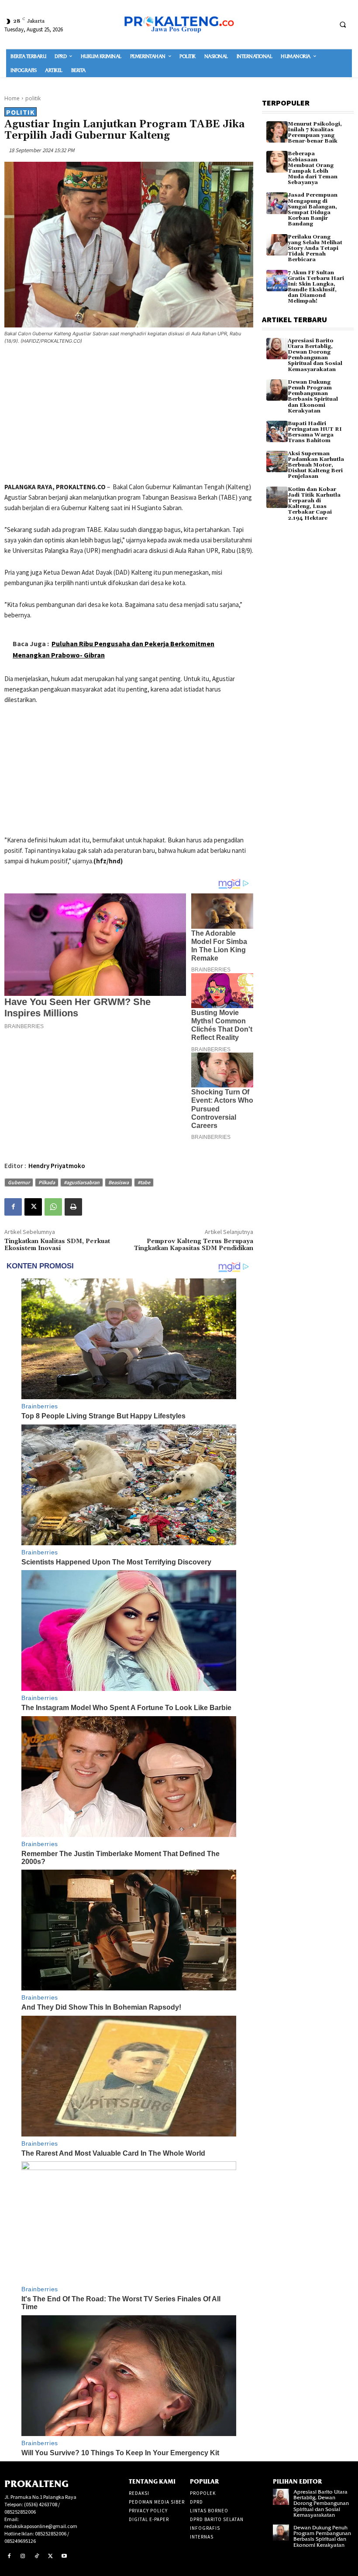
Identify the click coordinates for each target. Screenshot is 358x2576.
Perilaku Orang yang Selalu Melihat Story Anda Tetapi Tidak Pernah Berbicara (315, 249)
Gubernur (19, 1182)
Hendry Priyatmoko (57, 1166)
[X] (33, 1207)
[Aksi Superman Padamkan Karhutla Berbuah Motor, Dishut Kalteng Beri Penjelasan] (277, 462)
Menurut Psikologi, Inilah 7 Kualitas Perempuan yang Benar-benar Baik (315, 133)
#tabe (144, 1182)
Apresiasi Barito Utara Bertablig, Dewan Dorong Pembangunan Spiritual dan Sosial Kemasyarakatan (315, 355)
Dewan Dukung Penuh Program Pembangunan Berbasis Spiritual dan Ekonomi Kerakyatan (313, 397)
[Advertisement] (129, 415)
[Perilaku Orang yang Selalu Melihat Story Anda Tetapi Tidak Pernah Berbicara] (277, 245)
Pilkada (47, 1182)
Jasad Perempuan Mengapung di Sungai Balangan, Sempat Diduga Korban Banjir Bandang (313, 210)
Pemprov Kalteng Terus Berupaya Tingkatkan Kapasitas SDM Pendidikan (194, 1245)
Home (12, 98)
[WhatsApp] (53, 1207)
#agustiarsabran (82, 1182)
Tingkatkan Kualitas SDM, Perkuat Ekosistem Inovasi (57, 1245)
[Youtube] (64, 2556)
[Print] (73, 1207)
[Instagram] (23, 2556)
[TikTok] (37, 2556)
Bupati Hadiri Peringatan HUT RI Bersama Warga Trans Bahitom (315, 432)
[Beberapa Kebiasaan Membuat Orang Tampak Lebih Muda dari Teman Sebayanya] (277, 162)
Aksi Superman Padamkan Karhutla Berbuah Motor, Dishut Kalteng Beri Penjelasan (316, 465)
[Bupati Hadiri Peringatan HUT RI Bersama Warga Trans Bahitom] (277, 431)
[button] (343, 24)
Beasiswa (119, 1182)
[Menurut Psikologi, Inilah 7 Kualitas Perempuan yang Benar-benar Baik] (277, 132)
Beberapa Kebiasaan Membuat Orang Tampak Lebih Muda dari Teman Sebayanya (313, 168)
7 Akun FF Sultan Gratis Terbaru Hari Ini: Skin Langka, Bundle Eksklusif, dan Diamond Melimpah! (316, 287)
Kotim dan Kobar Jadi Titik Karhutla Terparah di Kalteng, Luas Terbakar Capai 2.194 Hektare (314, 504)
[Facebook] (13, 1207)
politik (33, 98)
